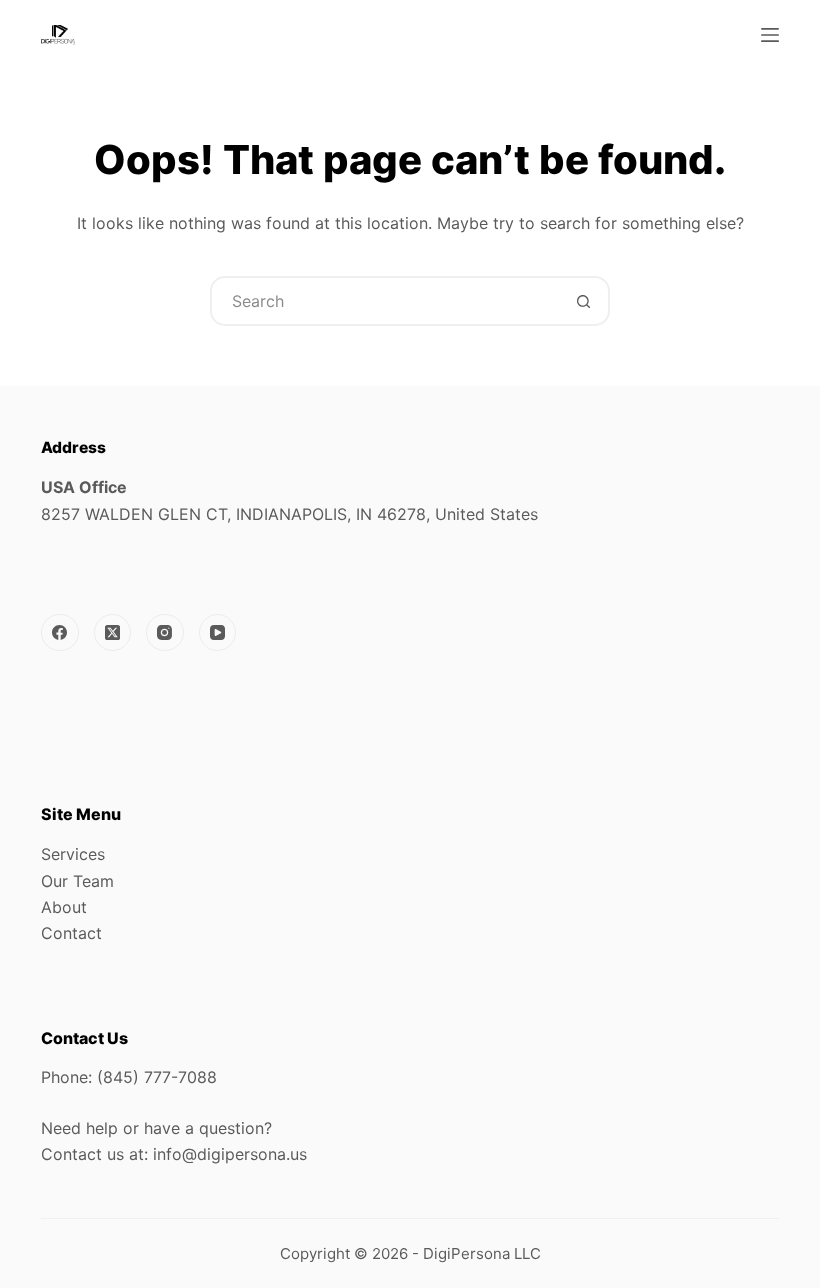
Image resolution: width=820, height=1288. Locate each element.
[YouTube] (218, 633)
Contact (71, 933)
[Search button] (583, 301)
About (64, 907)
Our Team (77, 881)
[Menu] (770, 35)
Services (73, 854)
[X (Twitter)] (113, 633)
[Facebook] (60, 633)
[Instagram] (165, 633)
